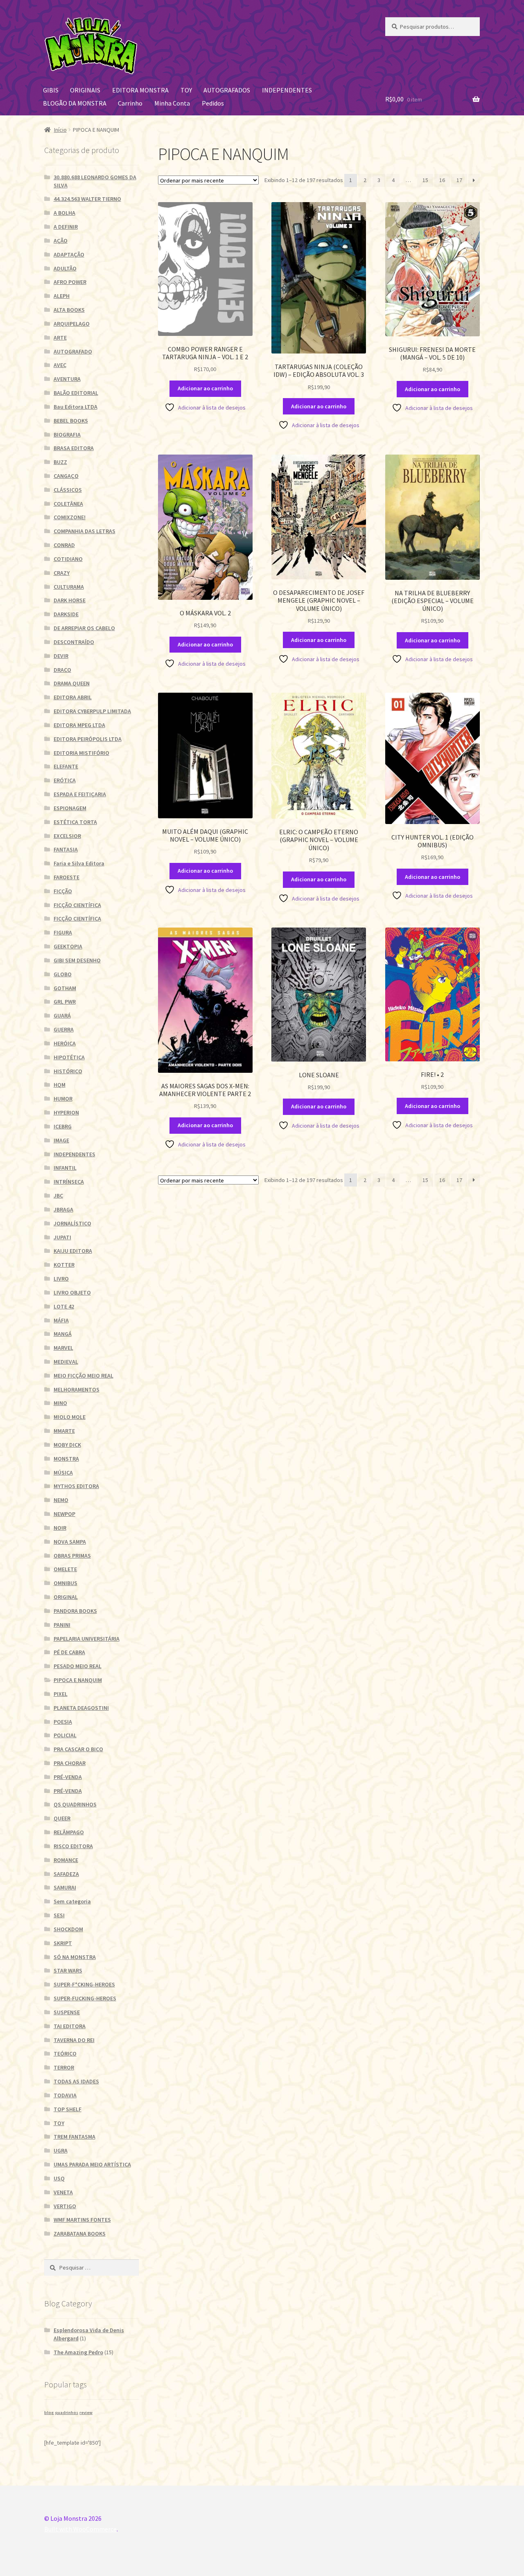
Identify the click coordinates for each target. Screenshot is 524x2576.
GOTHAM (65, 988)
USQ (59, 2178)
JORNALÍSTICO (72, 1223)
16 (442, 180)
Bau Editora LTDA (76, 407)
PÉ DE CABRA (69, 1652)
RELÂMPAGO (69, 1832)
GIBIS (51, 90)
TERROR (64, 2067)
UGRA (61, 2150)
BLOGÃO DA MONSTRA (75, 103)
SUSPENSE (67, 2012)
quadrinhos (67, 2413)
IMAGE (61, 1140)
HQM (60, 1085)
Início (60, 130)
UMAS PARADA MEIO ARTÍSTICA (92, 2164)
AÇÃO (61, 241)
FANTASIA (66, 849)
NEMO (61, 1500)
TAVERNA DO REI (74, 2040)
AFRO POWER (70, 282)
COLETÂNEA (68, 504)
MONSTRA (66, 1459)
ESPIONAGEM (70, 808)
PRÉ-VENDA (68, 1777)
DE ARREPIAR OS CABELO (84, 628)
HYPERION (66, 1112)
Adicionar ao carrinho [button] (205, 388)
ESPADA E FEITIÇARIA (80, 794)
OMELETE (65, 1569)
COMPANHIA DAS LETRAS (85, 531)
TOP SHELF (68, 2109)
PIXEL (61, 1694)
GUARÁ (62, 1016)
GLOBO (63, 974)
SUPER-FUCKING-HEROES (85, 1998)
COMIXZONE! (70, 517)
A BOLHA (64, 213)
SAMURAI (65, 1887)
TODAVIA (65, 2095)
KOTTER (64, 1265)
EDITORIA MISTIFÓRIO (81, 753)
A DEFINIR (66, 227)
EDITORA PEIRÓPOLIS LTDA (88, 739)
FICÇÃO (63, 891)
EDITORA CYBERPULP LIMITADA (92, 711)
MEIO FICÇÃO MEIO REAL (84, 1376)
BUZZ (60, 462)
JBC (58, 1196)
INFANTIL (65, 1168)
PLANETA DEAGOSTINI (81, 1708)
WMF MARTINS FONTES (82, 2220)
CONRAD (64, 545)
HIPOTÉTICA (69, 1057)
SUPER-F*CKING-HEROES (84, 1984)
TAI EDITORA (70, 2026)
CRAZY (62, 573)
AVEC (60, 365)
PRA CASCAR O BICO (78, 1749)
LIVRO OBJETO (72, 1293)
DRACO (62, 670)
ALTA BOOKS (69, 310)
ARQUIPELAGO (72, 324)
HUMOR (63, 1099)
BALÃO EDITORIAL (76, 393)
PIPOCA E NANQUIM (78, 1680)
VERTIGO (65, 2206)
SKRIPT (63, 1943)
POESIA (63, 1722)
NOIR (60, 1528)
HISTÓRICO (68, 1071)
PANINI (62, 1625)
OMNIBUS (65, 1583)
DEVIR (61, 656)
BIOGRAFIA (67, 435)
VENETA (63, 2192)
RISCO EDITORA (73, 1846)
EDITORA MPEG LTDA (79, 725)
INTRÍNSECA (69, 1182)
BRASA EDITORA (74, 448)
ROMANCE (66, 1860)
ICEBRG (63, 1126)
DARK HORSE (70, 600)
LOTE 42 (64, 1306)
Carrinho (130, 103)
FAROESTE (67, 877)
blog (49, 2413)
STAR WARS (68, 1970)
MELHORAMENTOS (77, 1389)
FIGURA (63, 932)
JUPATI (62, 1237)
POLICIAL (65, 1735)
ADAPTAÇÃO (69, 254)
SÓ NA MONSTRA (75, 1957)
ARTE (60, 338)
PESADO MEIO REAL (78, 1666)
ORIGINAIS (85, 90)
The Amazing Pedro (78, 2352)
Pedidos (213, 103)
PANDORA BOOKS (75, 1611)
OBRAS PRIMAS (72, 1556)
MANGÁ (63, 1334)
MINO (60, 1403)
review (86, 2413)
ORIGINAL (66, 1597)
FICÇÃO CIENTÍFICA (77, 905)
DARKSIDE (66, 614)
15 (425, 180)
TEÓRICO (65, 2054)
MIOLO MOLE (70, 1417)
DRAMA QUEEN (72, 683)
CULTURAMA (69, 587)
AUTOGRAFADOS (227, 90)
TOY (186, 90)
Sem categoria (72, 1901)
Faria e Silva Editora (79, 863)
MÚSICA (63, 1473)
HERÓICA (65, 1043)
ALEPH (62, 296)
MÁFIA (61, 1320)
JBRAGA (63, 1209)
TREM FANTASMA (75, 2137)
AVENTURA (67, 379)
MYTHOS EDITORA (76, 1486)
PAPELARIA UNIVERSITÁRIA (87, 1639)
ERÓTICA (65, 780)
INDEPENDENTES (287, 90)
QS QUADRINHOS (75, 1804)
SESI (59, 1915)
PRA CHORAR (70, 1763)
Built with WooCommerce (80, 2529)
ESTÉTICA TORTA (75, 822)
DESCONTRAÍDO (74, 642)
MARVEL (63, 1348)
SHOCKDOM (68, 1929)
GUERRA (64, 1029)
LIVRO (61, 1279)
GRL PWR (65, 1002)
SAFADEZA (66, 1874)
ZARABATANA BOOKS (80, 2234)
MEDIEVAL (66, 1362)
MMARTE (64, 1431)
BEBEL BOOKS (71, 421)
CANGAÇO (66, 476)
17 (459, 180)
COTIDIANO (68, 559)
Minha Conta (172, 103)
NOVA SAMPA (70, 1542)
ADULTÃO (65, 268)
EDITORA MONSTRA (140, 90)
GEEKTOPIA (68, 946)
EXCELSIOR (67, 836)
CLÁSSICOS (68, 490)
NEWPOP (64, 1514)
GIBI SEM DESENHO (77, 960)
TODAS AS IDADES (76, 2081)
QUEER (62, 1818)
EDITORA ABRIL (73, 697)
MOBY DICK (67, 1445)
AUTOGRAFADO (73, 351)
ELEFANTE (66, 766)
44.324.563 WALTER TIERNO (87, 199)
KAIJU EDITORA (73, 1251)
